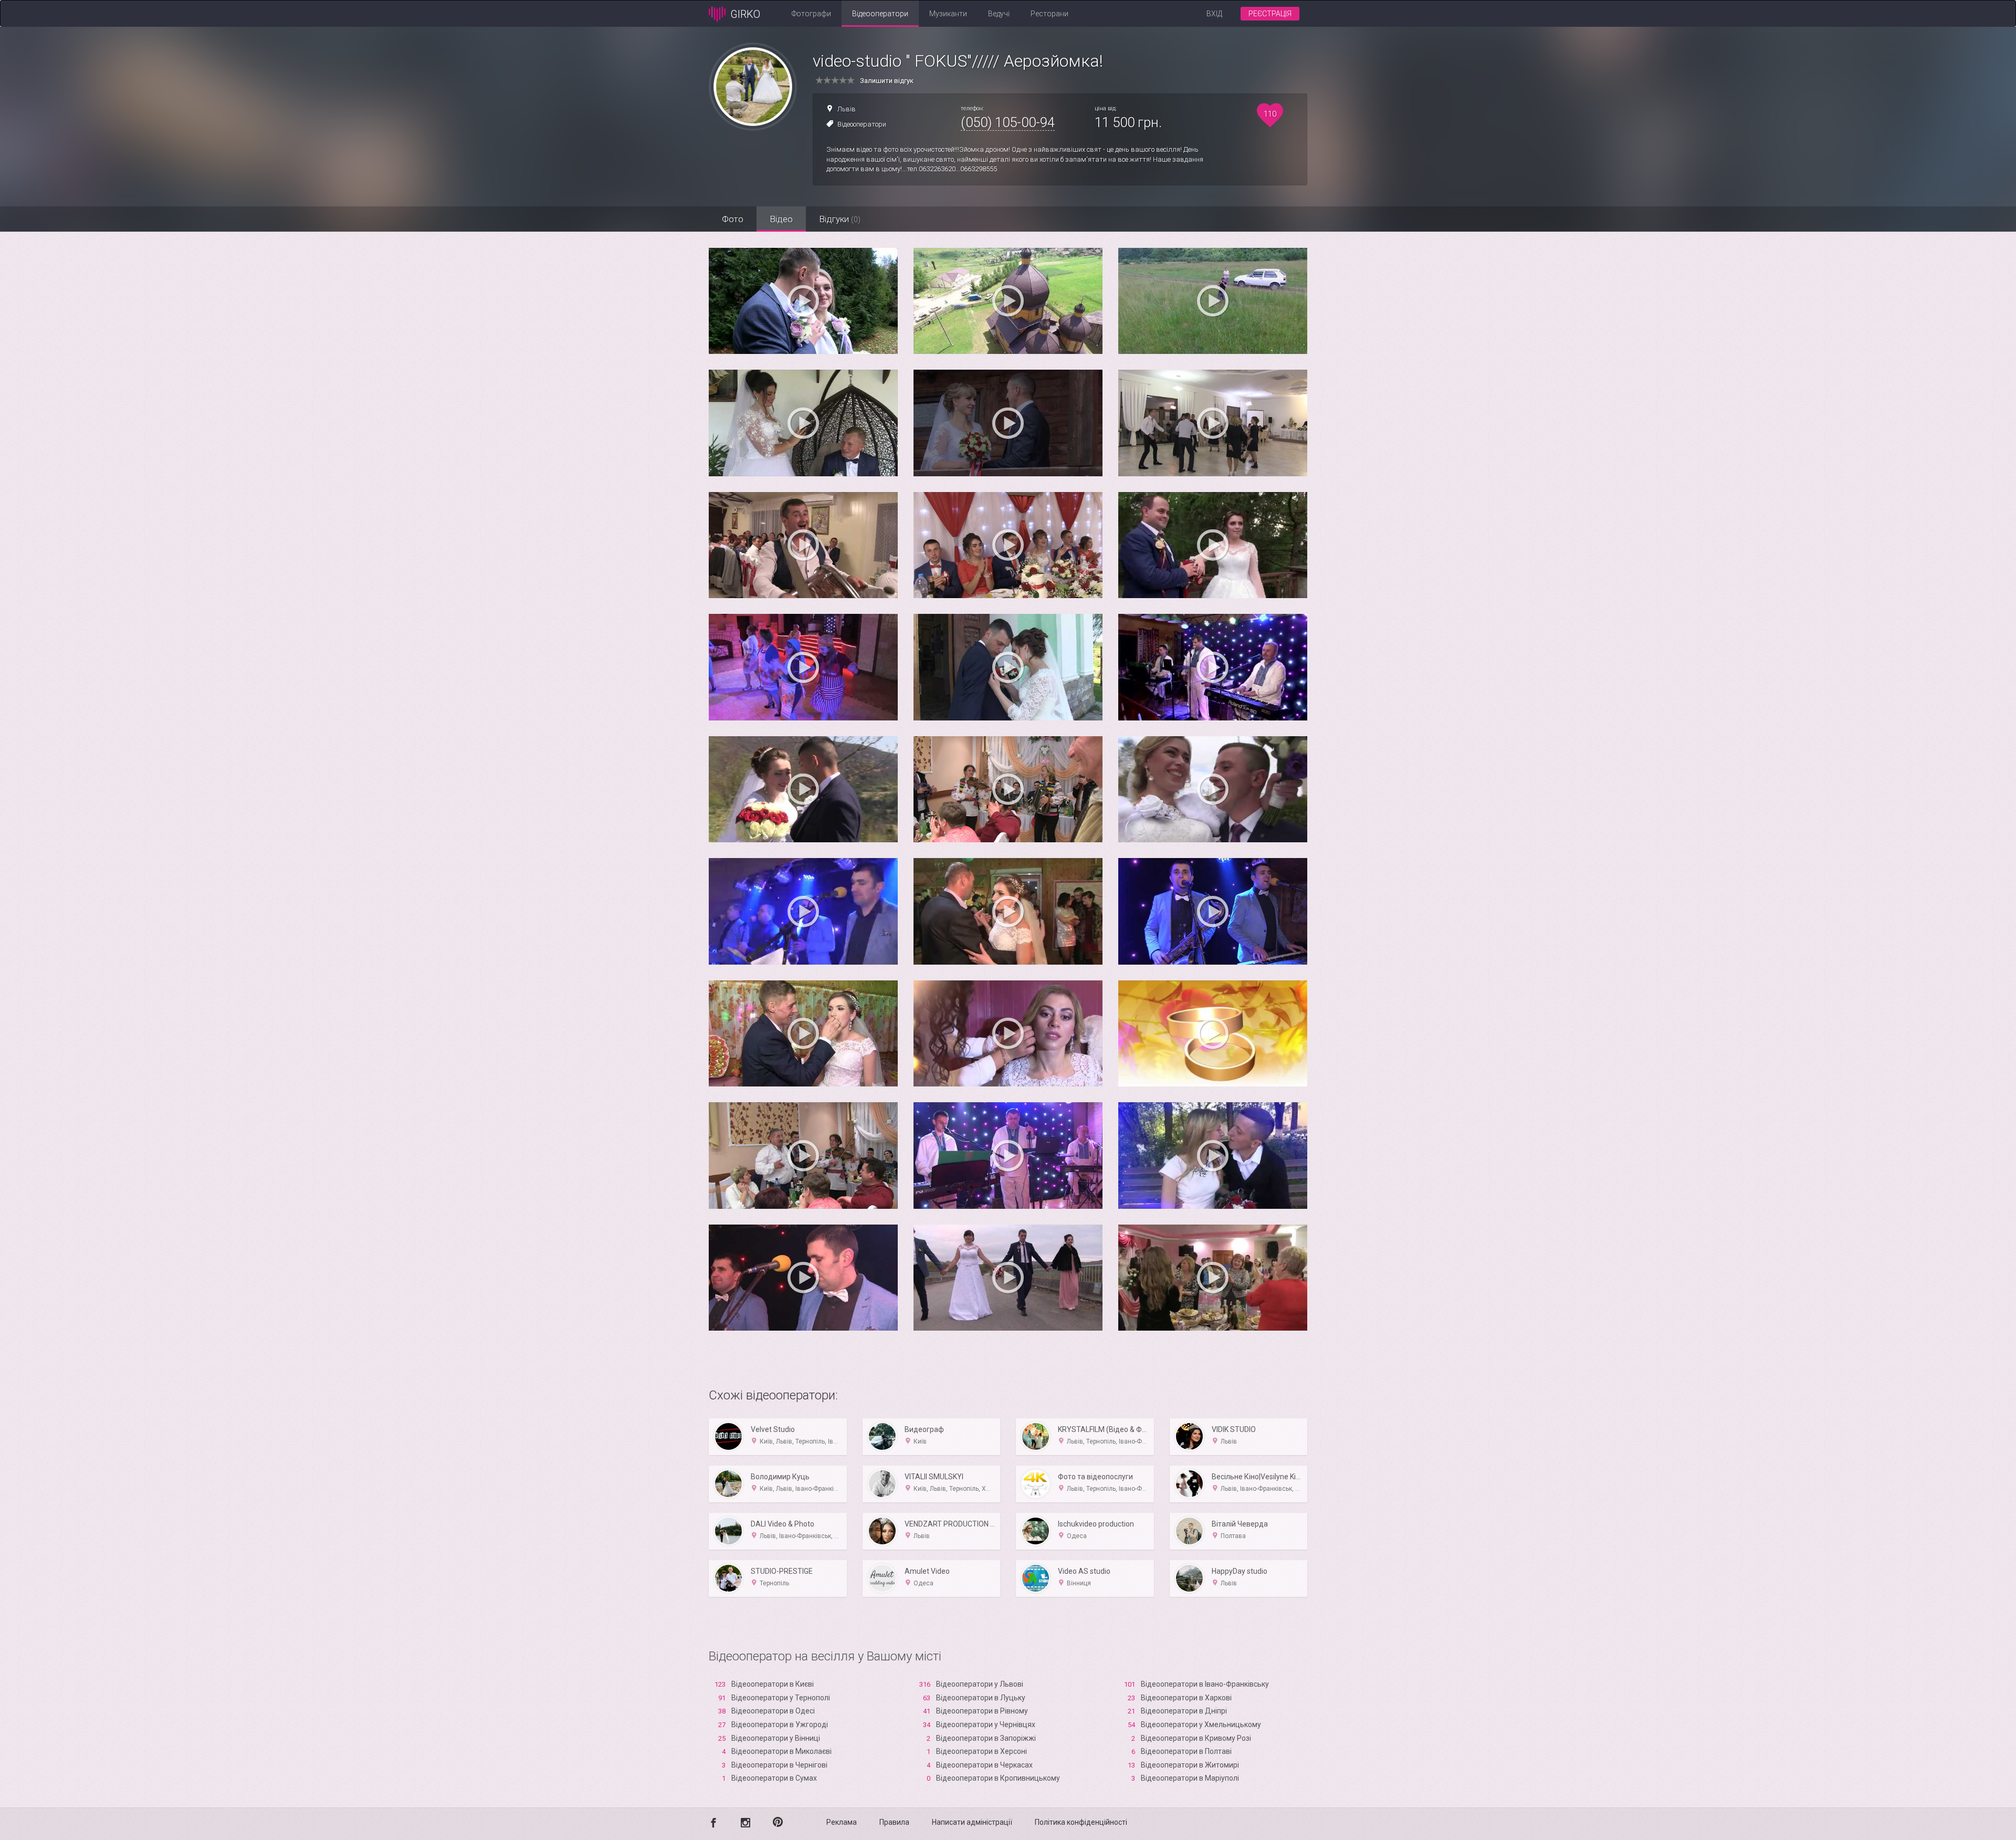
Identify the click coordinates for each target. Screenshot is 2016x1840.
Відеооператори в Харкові (1186, 1698)
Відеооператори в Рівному (982, 1711)
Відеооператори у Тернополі (781, 1698)
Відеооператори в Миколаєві (781, 1751)
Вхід (1214, 14)
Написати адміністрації (972, 1822)
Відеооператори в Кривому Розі (1196, 1738)
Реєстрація (1270, 14)
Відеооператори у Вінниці (776, 1738)
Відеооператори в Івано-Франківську (1205, 1684)
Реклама (842, 1822)
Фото (733, 219)
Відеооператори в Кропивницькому (998, 1778)
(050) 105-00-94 (1008, 122)
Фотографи (811, 14)
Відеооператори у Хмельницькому (1201, 1724)
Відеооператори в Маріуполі (1190, 1778)
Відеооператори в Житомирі (1190, 1765)
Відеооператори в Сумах (774, 1778)
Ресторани (1049, 14)
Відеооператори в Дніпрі (1184, 1711)
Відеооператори (880, 14)
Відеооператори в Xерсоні (981, 1751)
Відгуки (840, 219)
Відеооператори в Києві (773, 1684)
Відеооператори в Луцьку (981, 1698)
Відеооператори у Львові (980, 1684)
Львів (847, 109)
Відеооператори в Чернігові (779, 1765)
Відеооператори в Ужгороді (780, 1724)
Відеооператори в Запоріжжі (986, 1738)
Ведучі (999, 14)
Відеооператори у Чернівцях (986, 1724)
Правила (894, 1822)
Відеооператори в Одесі (773, 1711)
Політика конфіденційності (1081, 1822)
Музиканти (948, 14)
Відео (781, 219)
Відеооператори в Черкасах (984, 1765)
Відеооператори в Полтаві (1186, 1751)
